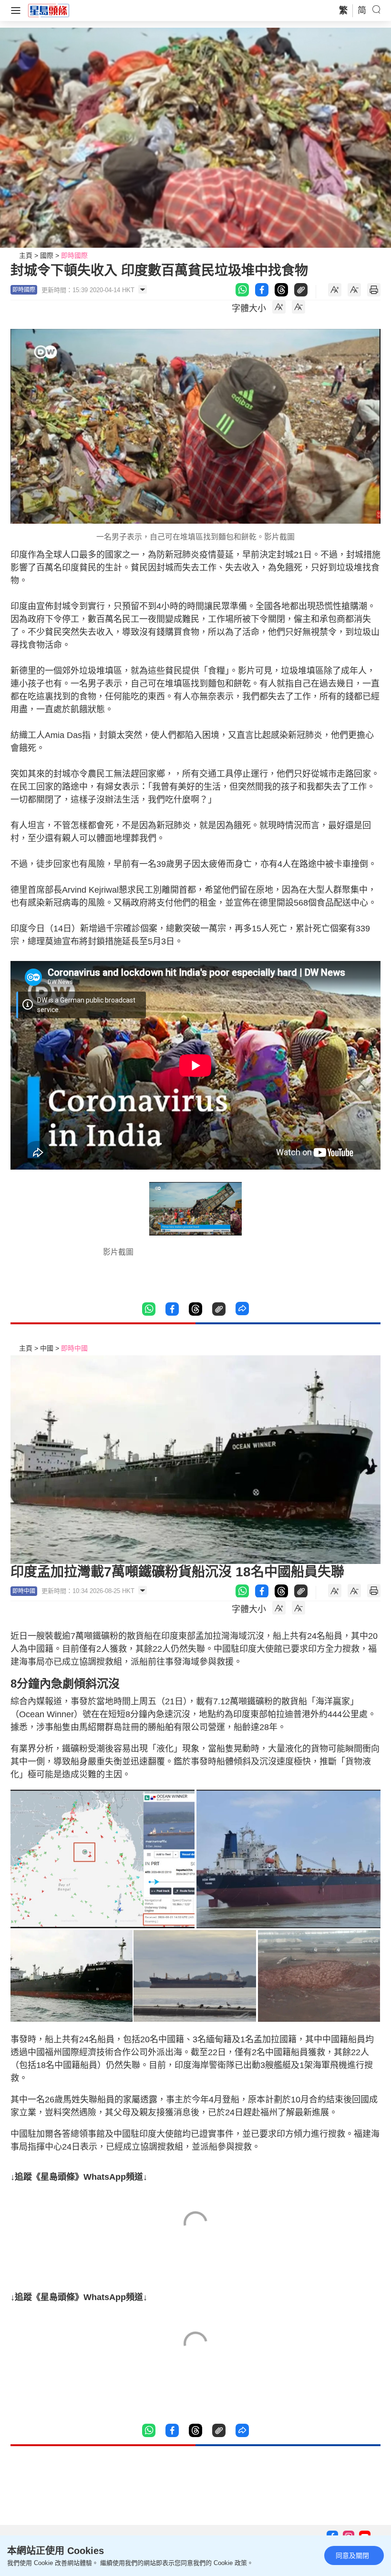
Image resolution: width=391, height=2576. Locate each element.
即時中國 (74, 1348)
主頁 (26, 255)
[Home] (49, 10)
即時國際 (74, 255)
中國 (47, 1348)
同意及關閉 (352, 2555)
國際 (47, 255)
